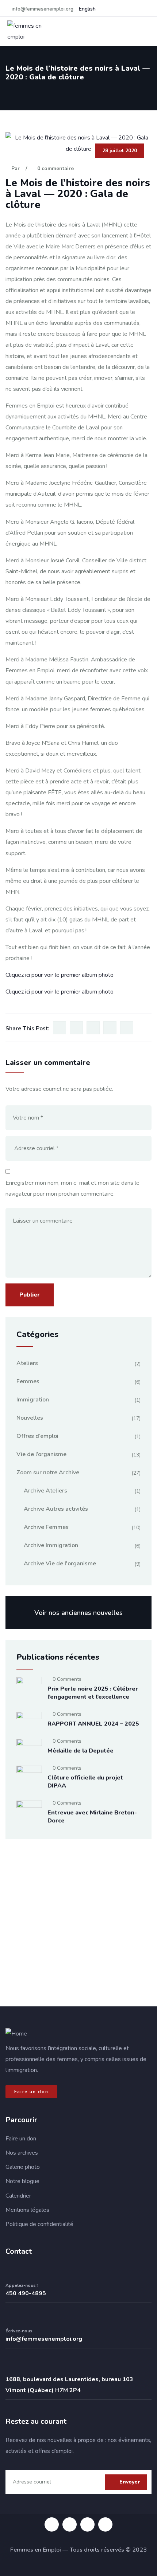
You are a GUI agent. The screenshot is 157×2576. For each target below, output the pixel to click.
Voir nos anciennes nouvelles (78, 1613)
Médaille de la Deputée (81, 1751)
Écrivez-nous (19, 2331)
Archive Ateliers (45, 1491)
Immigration (33, 1400)
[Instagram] (70, 2524)
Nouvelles (30, 1418)
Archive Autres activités (56, 1509)
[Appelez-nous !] (11, 2272)
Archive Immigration (51, 1545)
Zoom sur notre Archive (48, 1472)
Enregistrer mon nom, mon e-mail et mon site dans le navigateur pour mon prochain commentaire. (72, 1188)
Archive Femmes (46, 1527)
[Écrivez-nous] (11, 2317)
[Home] (16, 2034)
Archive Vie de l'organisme (60, 1564)
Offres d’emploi (37, 1436)
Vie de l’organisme (41, 1454)
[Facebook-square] (52, 2524)
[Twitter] (105, 2524)
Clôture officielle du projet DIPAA (85, 1782)
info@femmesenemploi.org (44, 2339)
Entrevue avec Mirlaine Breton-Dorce (92, 1817)
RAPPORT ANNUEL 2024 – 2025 (93, 1724)
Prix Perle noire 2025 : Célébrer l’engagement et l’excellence (93, 1693)
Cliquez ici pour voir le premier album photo (60, 975)
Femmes (28, 1381)
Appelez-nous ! (22, 2285)
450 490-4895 (26, 2293)
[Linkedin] (87, 2524)
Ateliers (27, 1363)
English (87, 9)
